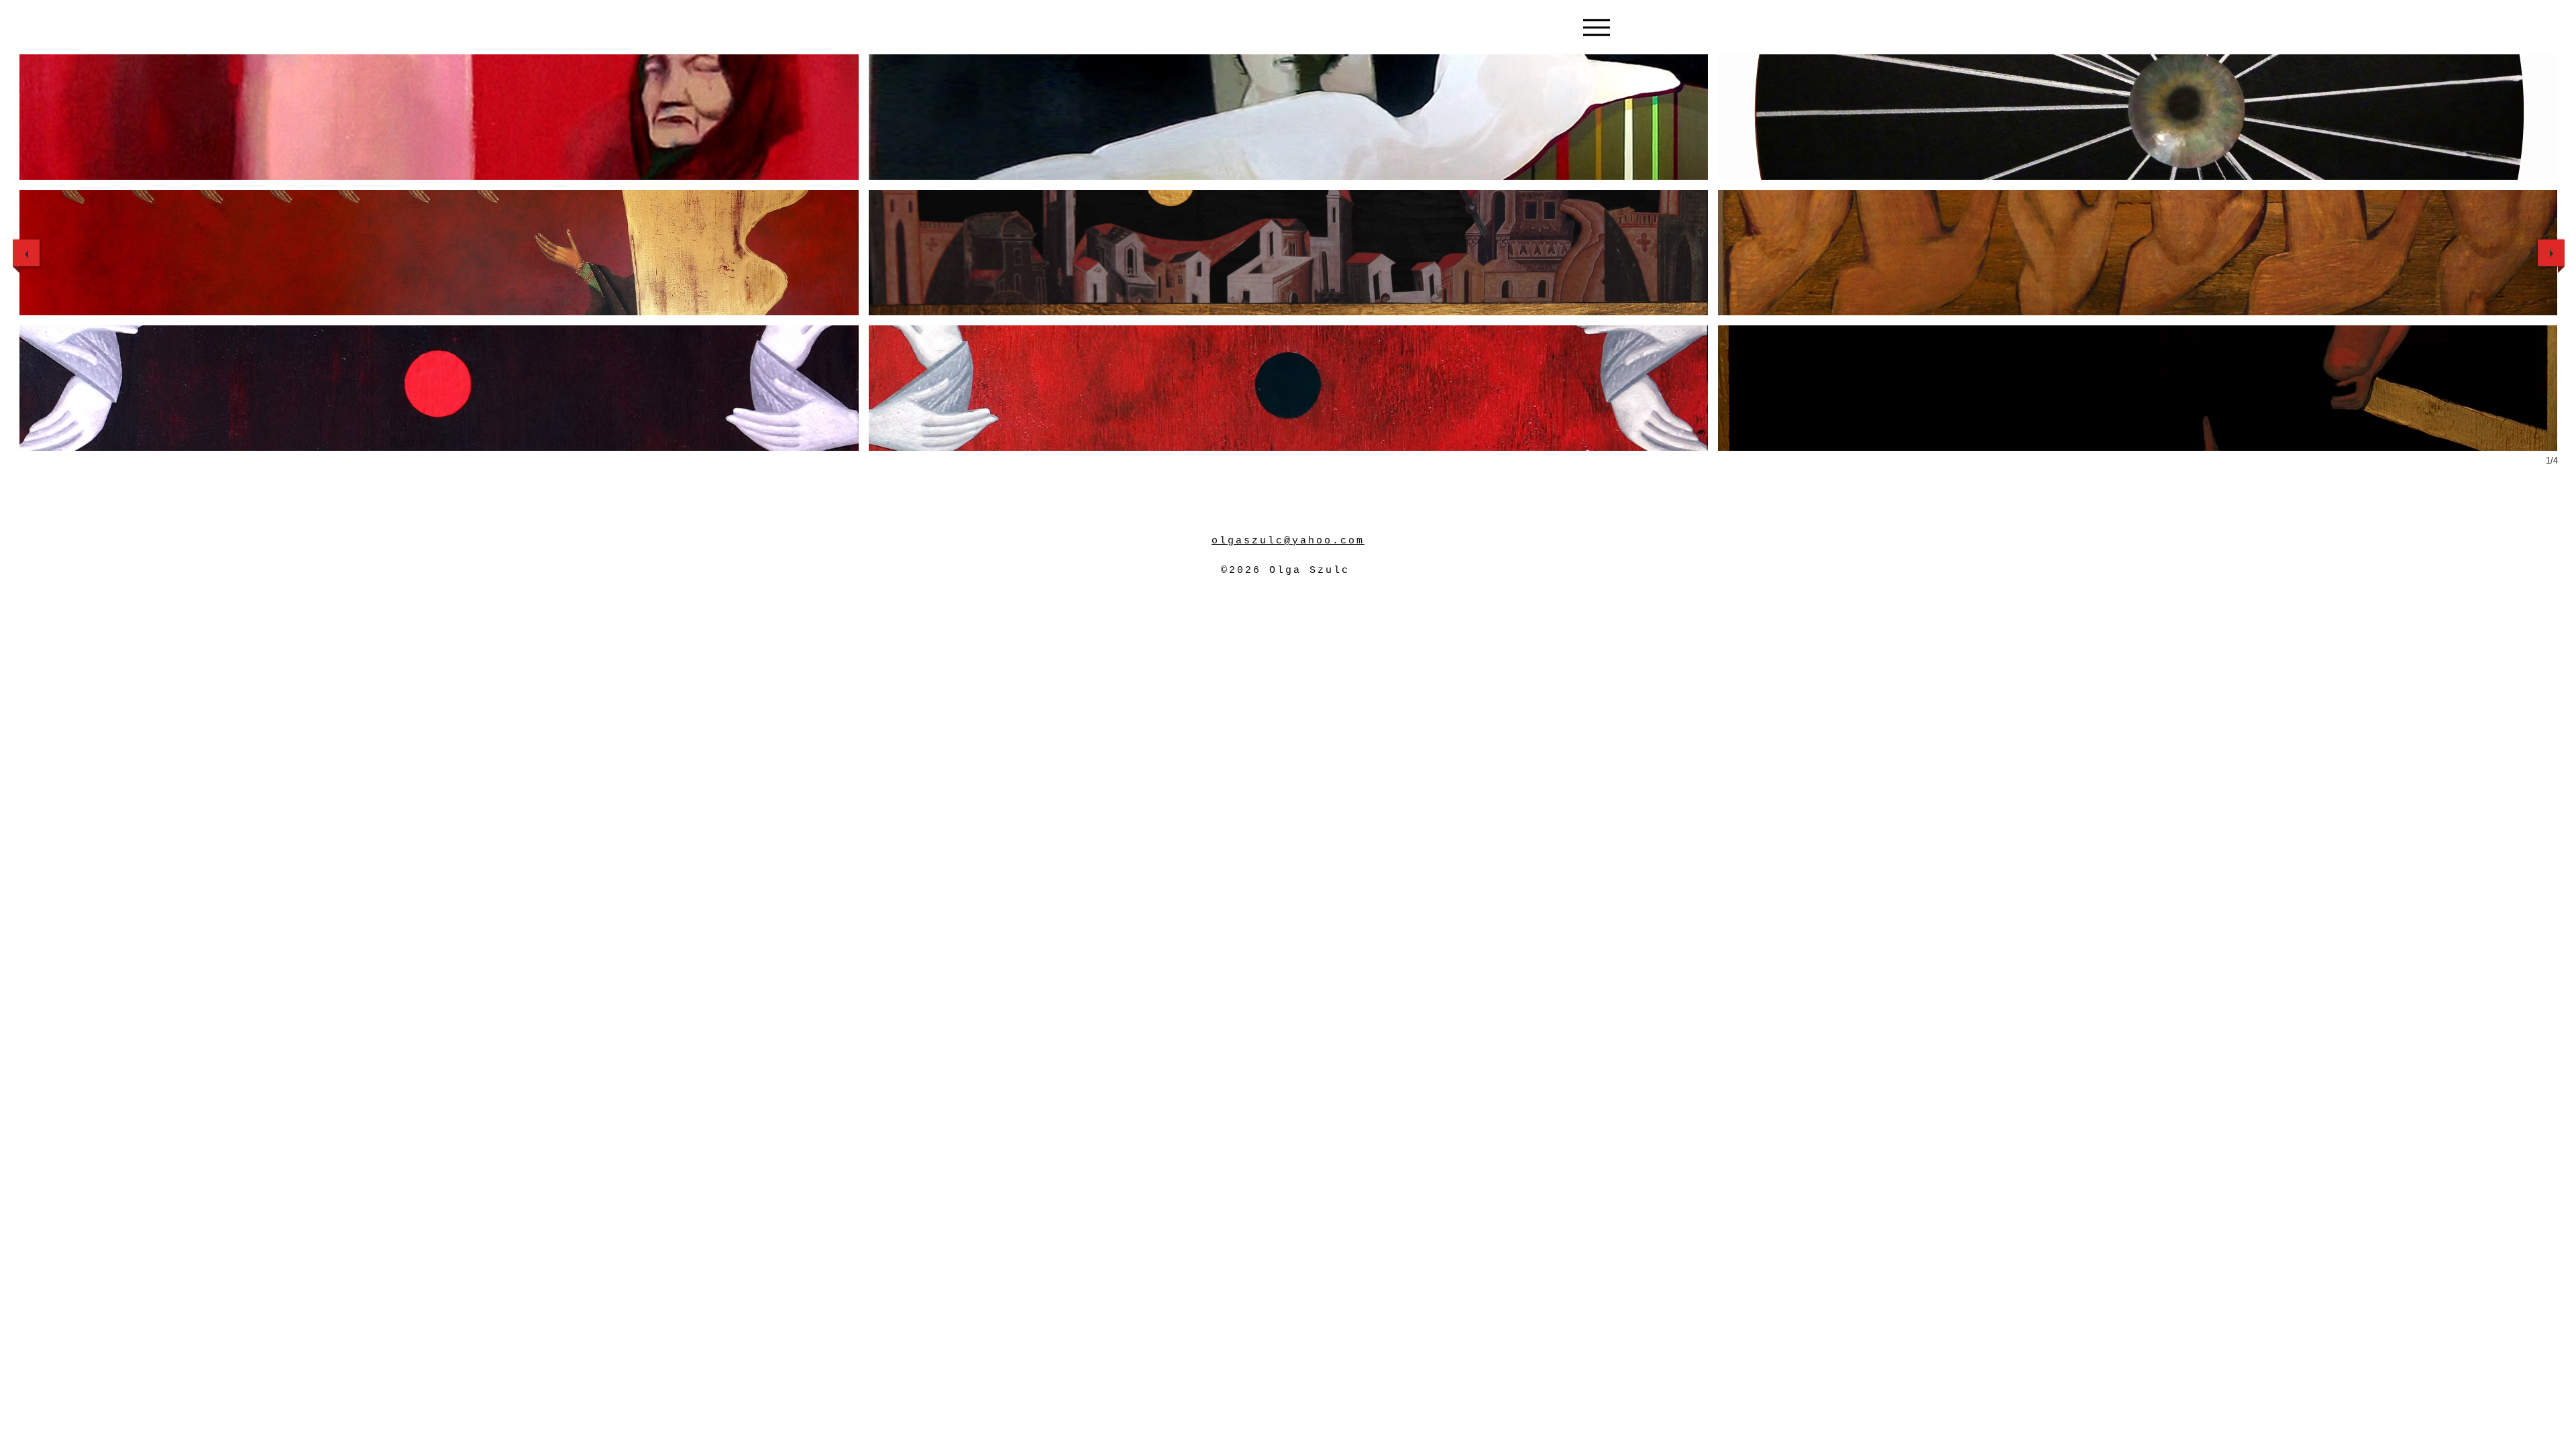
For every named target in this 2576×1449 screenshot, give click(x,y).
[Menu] (1596, 27)
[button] (439, 117)
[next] (2551, 253)
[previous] (26, 253)
